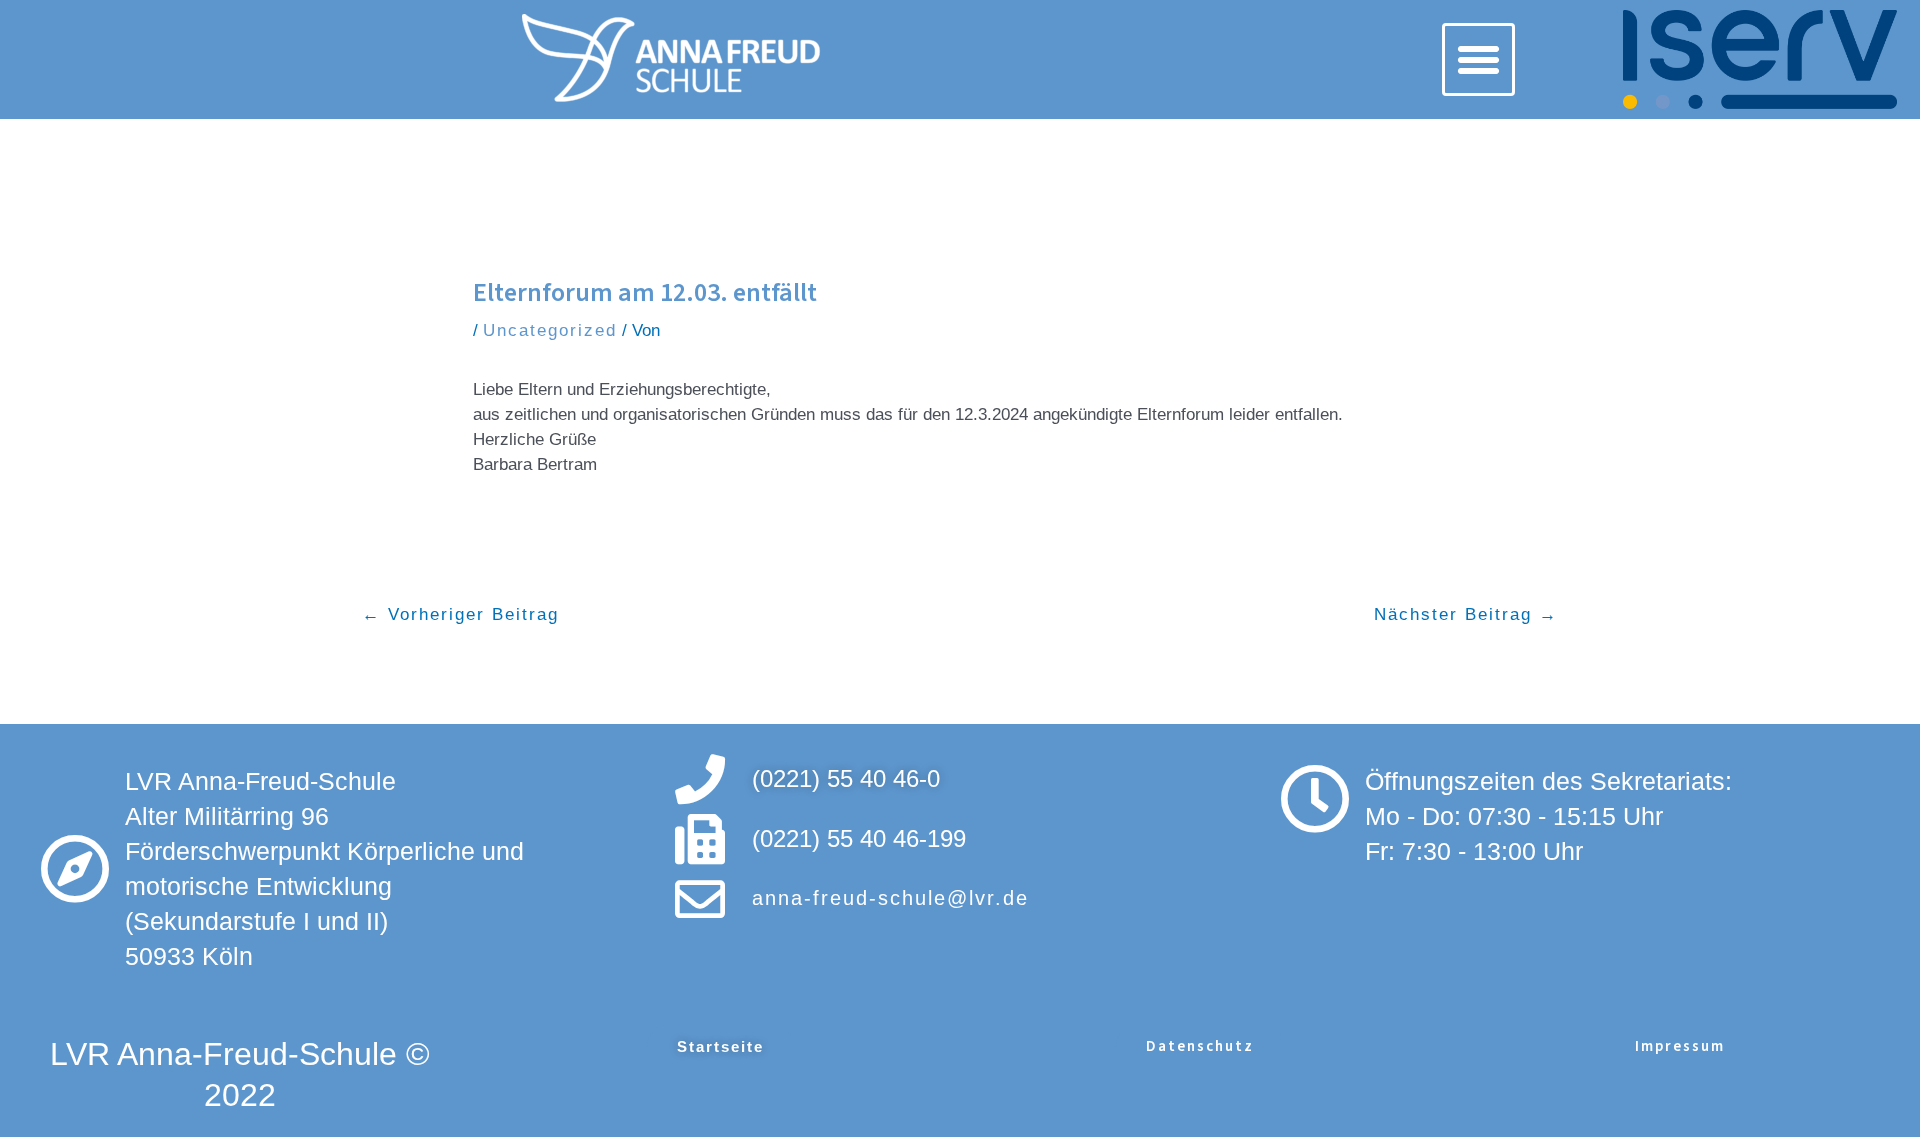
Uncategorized (550, 330)
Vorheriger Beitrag (460, 619)
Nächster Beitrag (1466, 619)
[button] (1479, 60)
